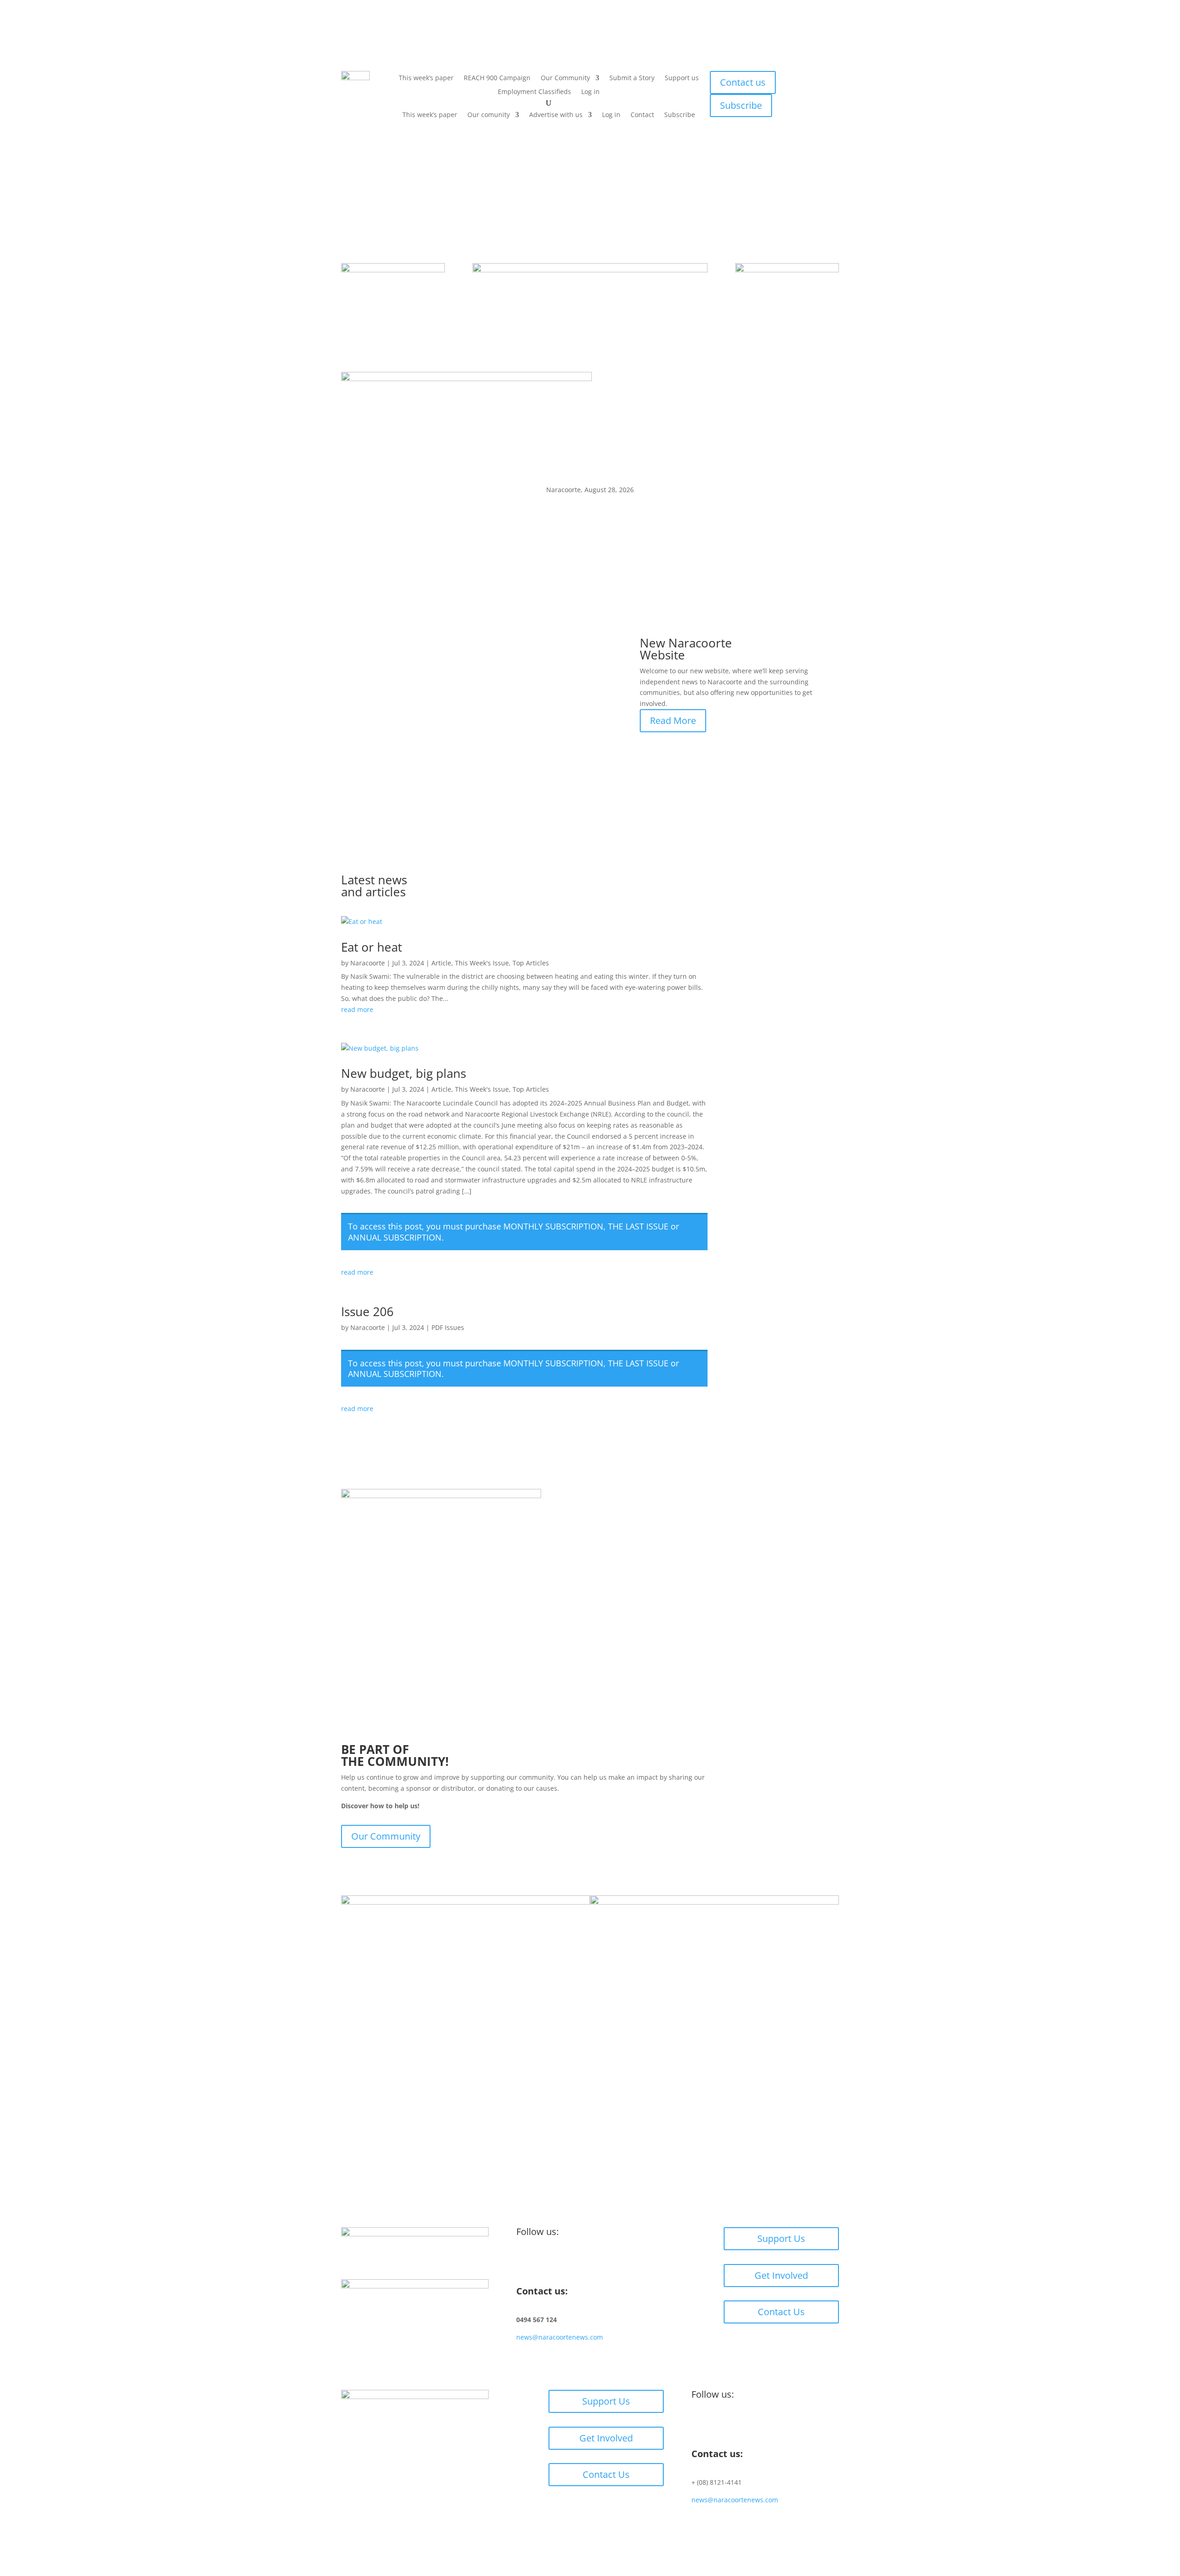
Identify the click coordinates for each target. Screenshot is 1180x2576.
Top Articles (531, 963)
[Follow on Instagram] (542, 2262)
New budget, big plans (404, 1073)
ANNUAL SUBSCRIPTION (395, 1237)
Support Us (781, 2238)
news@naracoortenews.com (560, 2337)
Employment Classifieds (534, 92)
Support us (682, 78)
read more (357, 1009)
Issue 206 (367, 1312)
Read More (673, 720)
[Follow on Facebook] (524, 2262)
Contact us (743, 82)
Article (441, 963)
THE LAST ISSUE (638, 1226)
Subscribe (680, 115)
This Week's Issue (482, 963)
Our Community (565, 78)
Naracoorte (368, 963)
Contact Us (781, 2312)
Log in (590, 92)
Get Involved (781, 2275)
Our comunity (489, 115)
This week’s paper (426, 78)
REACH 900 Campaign (497, 78)
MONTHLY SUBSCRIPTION (553, 1226)
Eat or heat (372, 947)
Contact (642, 115)
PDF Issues (448, 1327)
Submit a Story (632, 78)
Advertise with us (556, 115)
